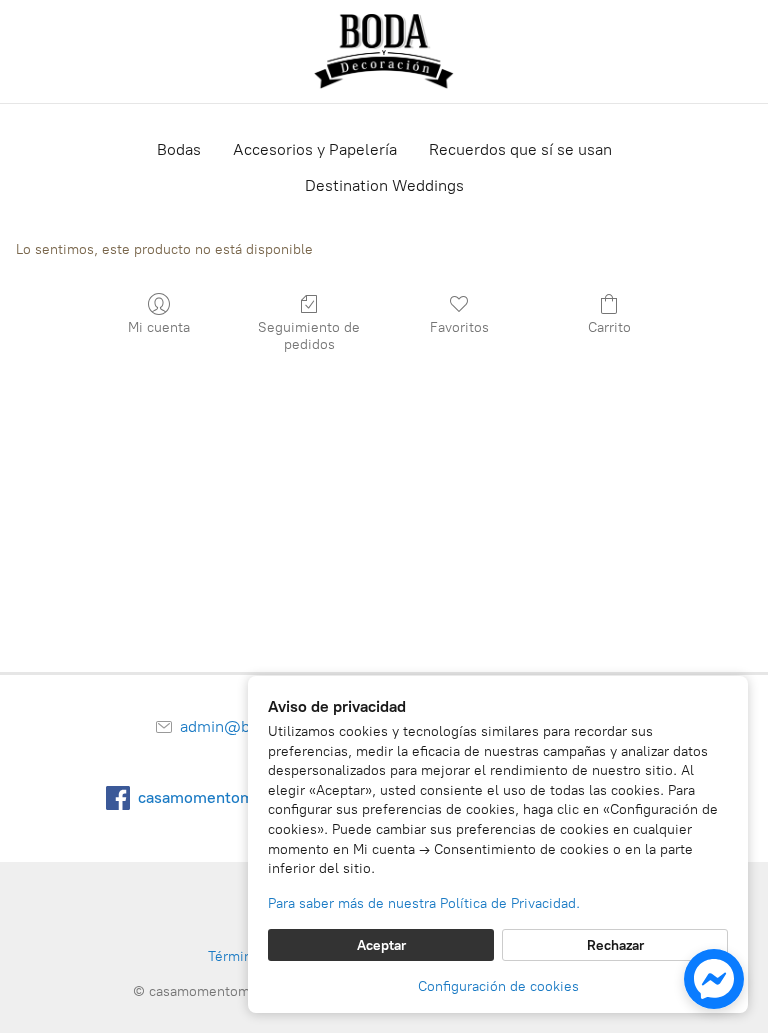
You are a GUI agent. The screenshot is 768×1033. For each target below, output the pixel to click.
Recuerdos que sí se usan (520, 149)
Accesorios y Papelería (315, 149)
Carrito (609, 327)
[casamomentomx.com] (384, 51)
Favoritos (459, 327)
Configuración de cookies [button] (498, 986)
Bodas (179, 149)
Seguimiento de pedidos (309, 336)
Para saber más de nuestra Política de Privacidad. (424, 903)
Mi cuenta (159, 327)
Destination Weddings (384, 185)
